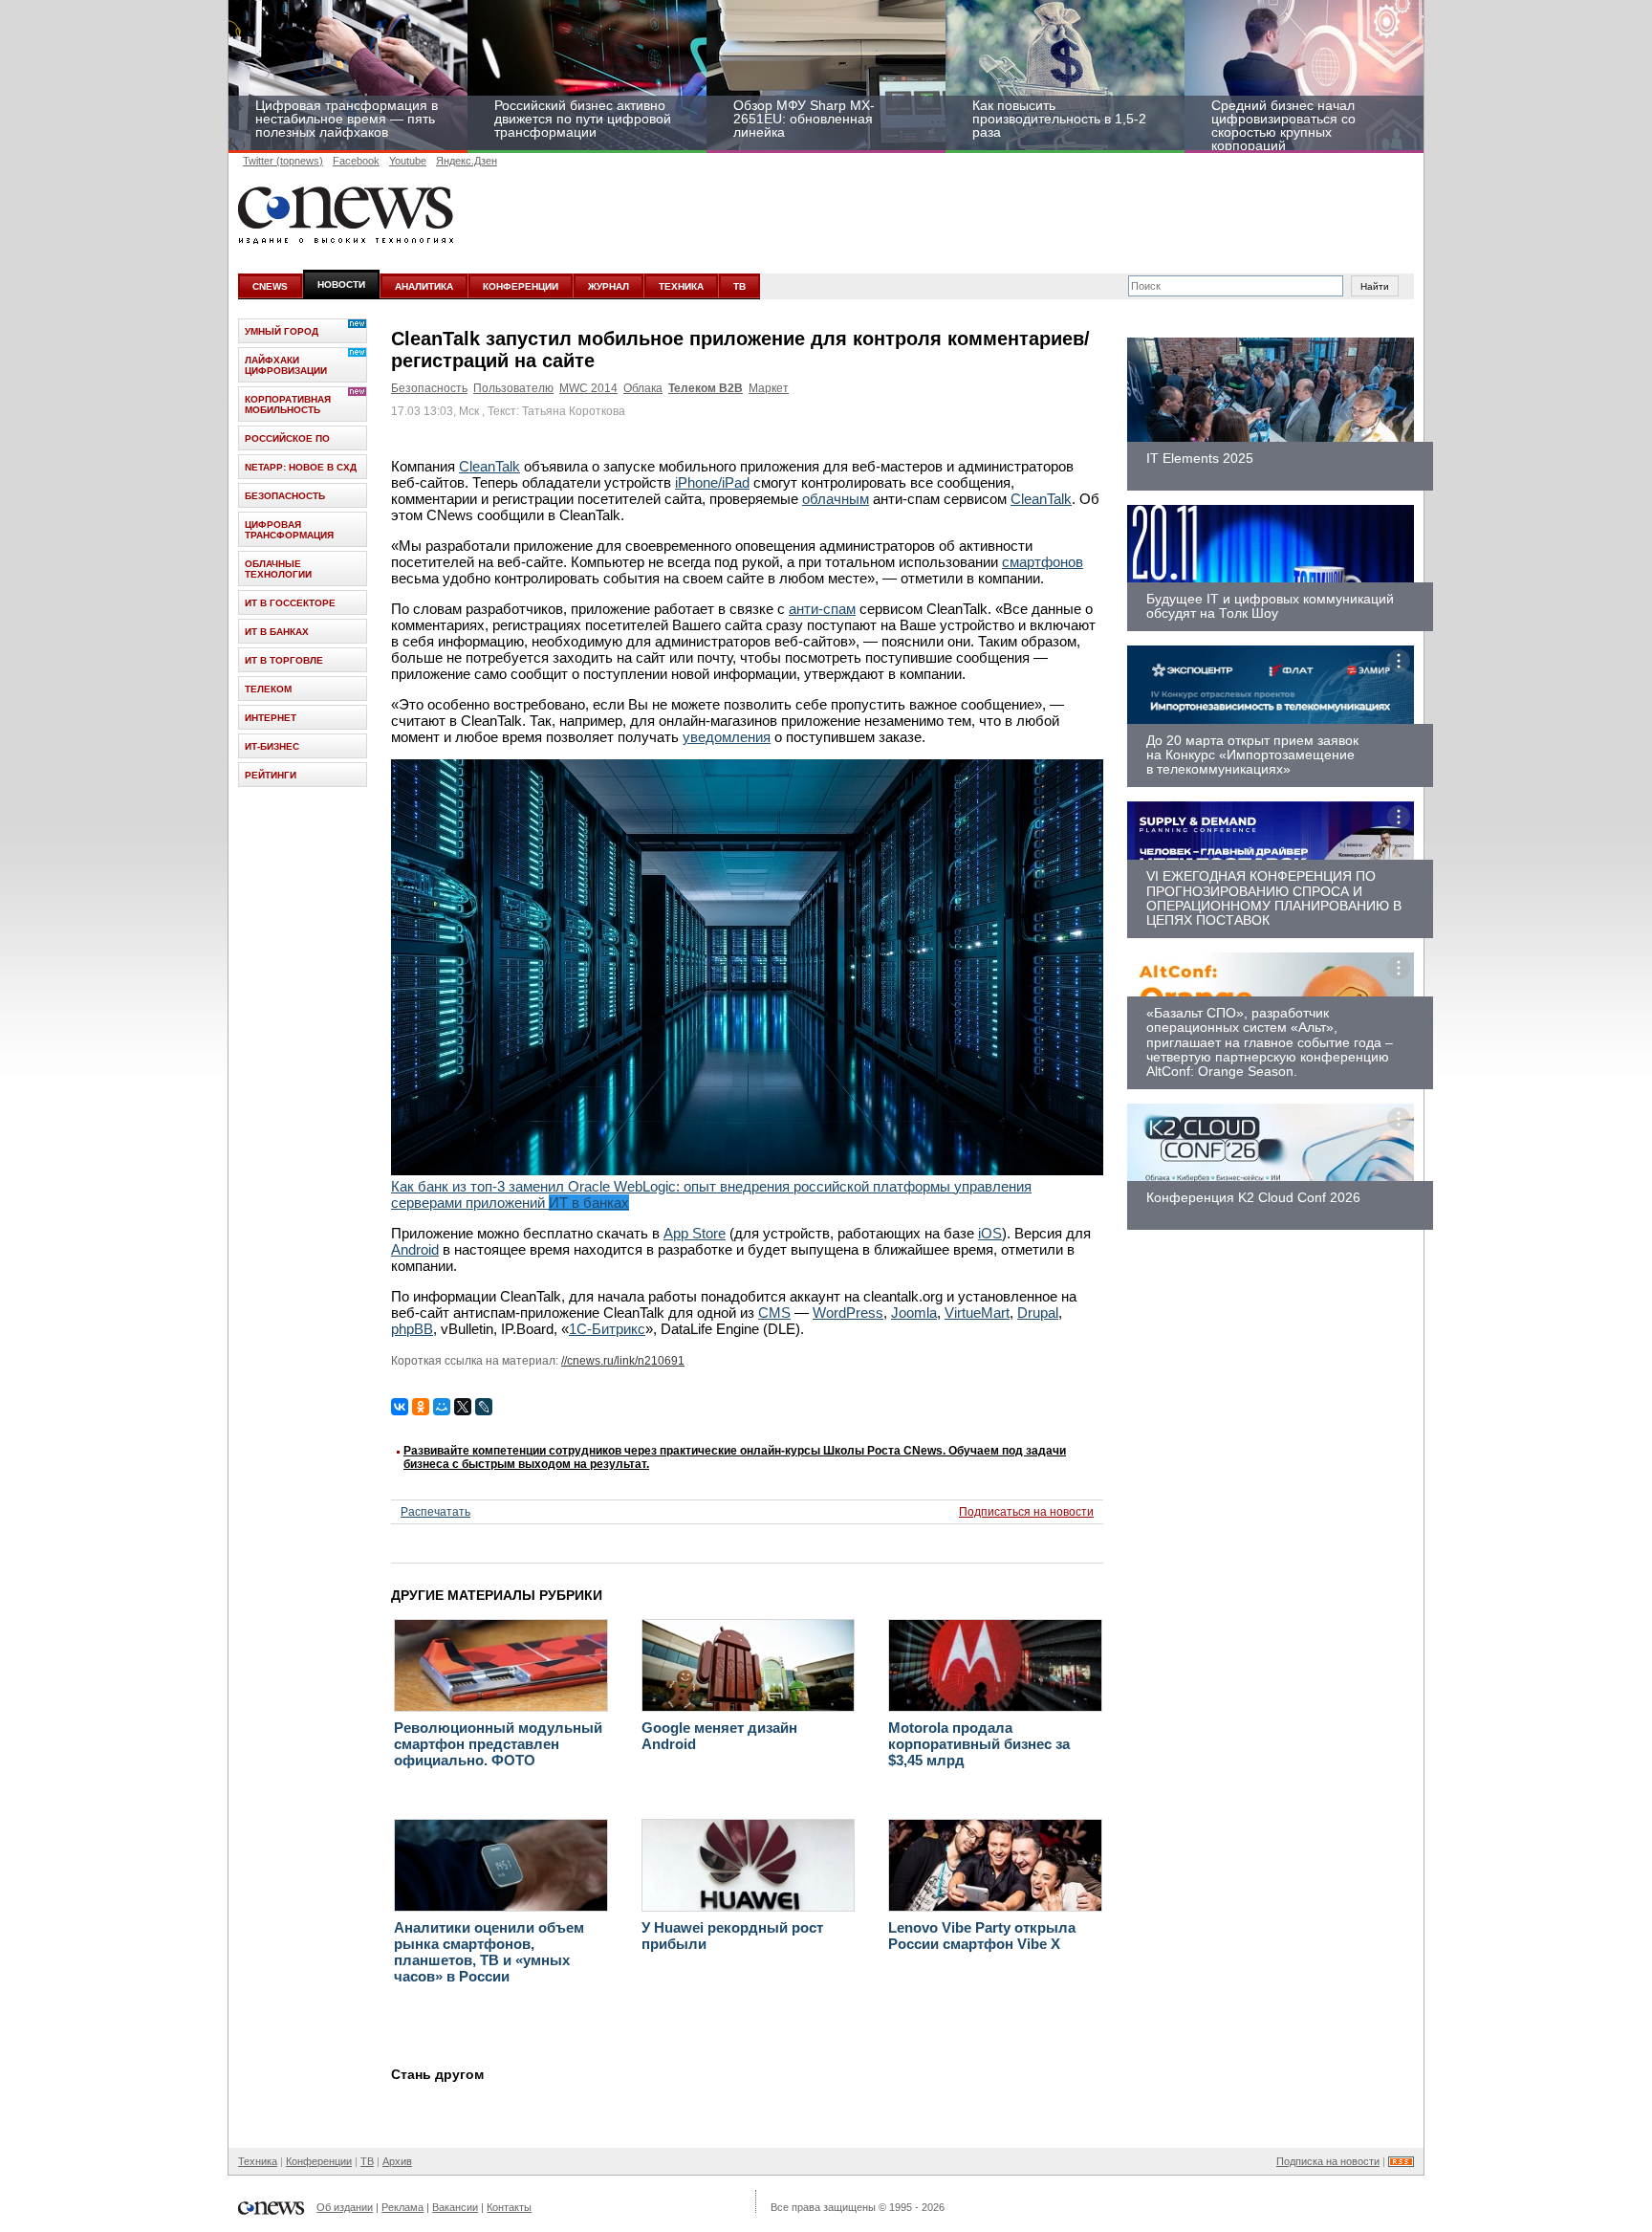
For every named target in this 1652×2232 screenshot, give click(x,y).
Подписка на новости (1328, 2161)
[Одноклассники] (421, 1407)
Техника (258, 2161)
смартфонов (1043, 562)
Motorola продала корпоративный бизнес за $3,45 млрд (979, 1744)
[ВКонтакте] (400, 1407)
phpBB (412, 1329)
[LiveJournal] (484, 1407)
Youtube (408, 161)
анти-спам (822, 609)
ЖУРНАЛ (609, 286)
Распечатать (435, 1512)
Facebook (356, 161)
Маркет (769, 388)
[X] (463, 1407)
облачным (836, 499)
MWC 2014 (588, 388)
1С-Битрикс (607, 1329)
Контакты (509, 2207)
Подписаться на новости (1026, 1512)
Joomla (914, 1313)
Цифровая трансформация (289, 530)
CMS (774, 1313)
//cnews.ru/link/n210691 (623, 1361)
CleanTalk (489, 466)
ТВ (739, 286)
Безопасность (429, 388)
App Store (695, 1233)
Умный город (282, 331)
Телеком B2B (706, 388)
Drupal (1038, 1313)
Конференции (319, 2161)
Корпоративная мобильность (288, 405)
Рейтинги (271, 775)
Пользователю (513, 388)
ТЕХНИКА (681, 286)
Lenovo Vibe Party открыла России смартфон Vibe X (982, 1936)
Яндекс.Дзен (467, 161)
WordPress (848, 1313)
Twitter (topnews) (283, 161)
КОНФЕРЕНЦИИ (521, 286)
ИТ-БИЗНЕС (272, 746)
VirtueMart (977, 1313)
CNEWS (270, 286)
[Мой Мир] (442, 1407)
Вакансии (455, 2207)
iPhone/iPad (712, 482)
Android (415, 1249)
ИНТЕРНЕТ (271, 718)
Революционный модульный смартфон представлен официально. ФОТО (498, 1744)
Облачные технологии (278, 569)
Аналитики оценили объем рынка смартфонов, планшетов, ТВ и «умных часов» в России (489, 1952)
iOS (990, 1233)
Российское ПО (287, 438)
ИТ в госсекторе (290, 603)
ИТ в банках (277, 632)
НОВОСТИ (341, 284)
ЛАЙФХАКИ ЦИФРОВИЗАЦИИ (286, 365)
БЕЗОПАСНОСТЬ (285, 496)
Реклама (402, 2207)
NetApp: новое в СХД (301, 467)
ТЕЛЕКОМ (268, 689)
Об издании (345, 2207)
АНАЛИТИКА (424, 286)
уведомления (727, 737)
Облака (643, 388)
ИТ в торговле (284, 660)
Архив (397, 2161)
